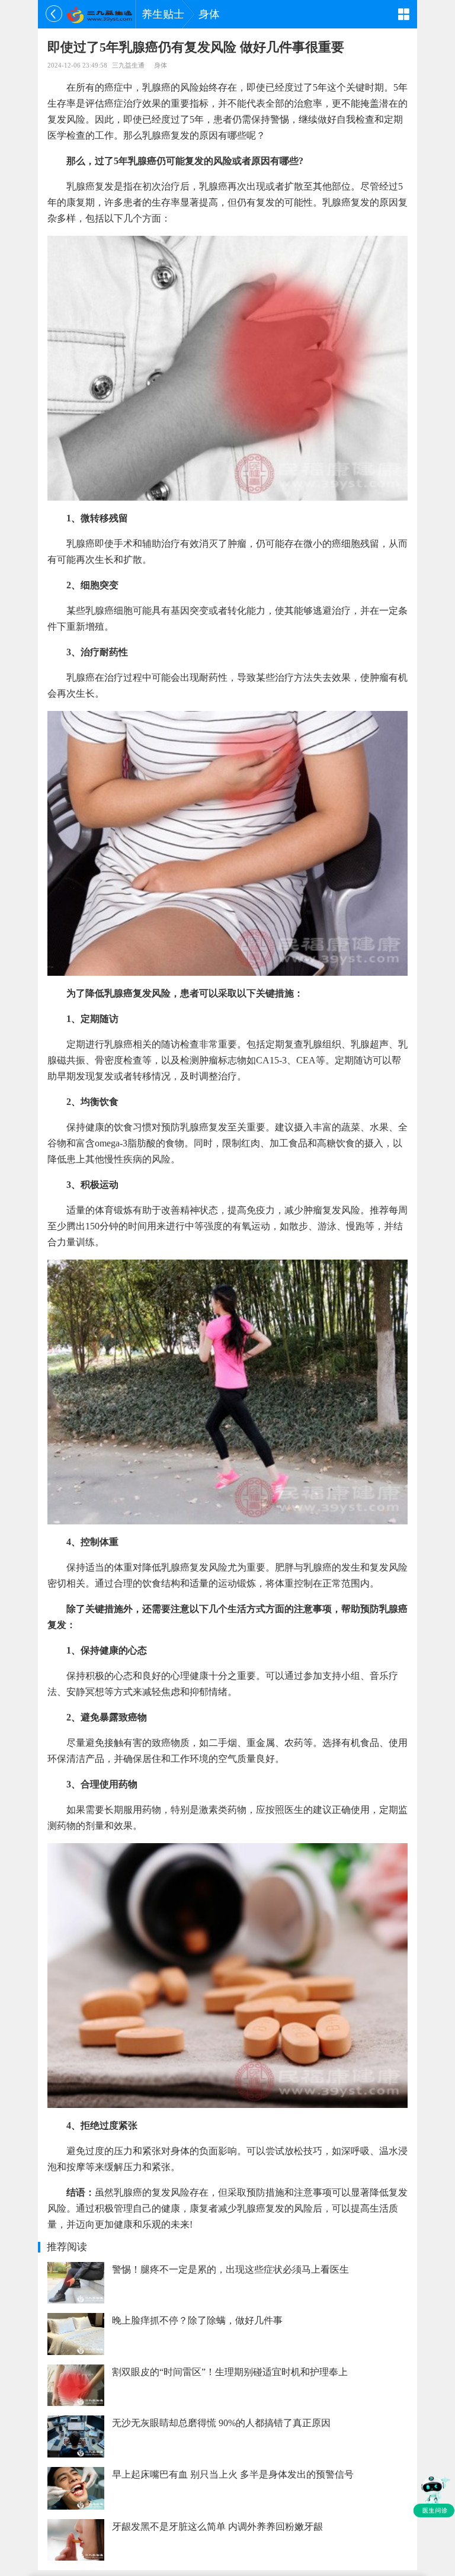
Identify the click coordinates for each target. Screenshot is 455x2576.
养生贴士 (163, 14)
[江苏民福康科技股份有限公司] (99, 14)
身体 (209, 14)
